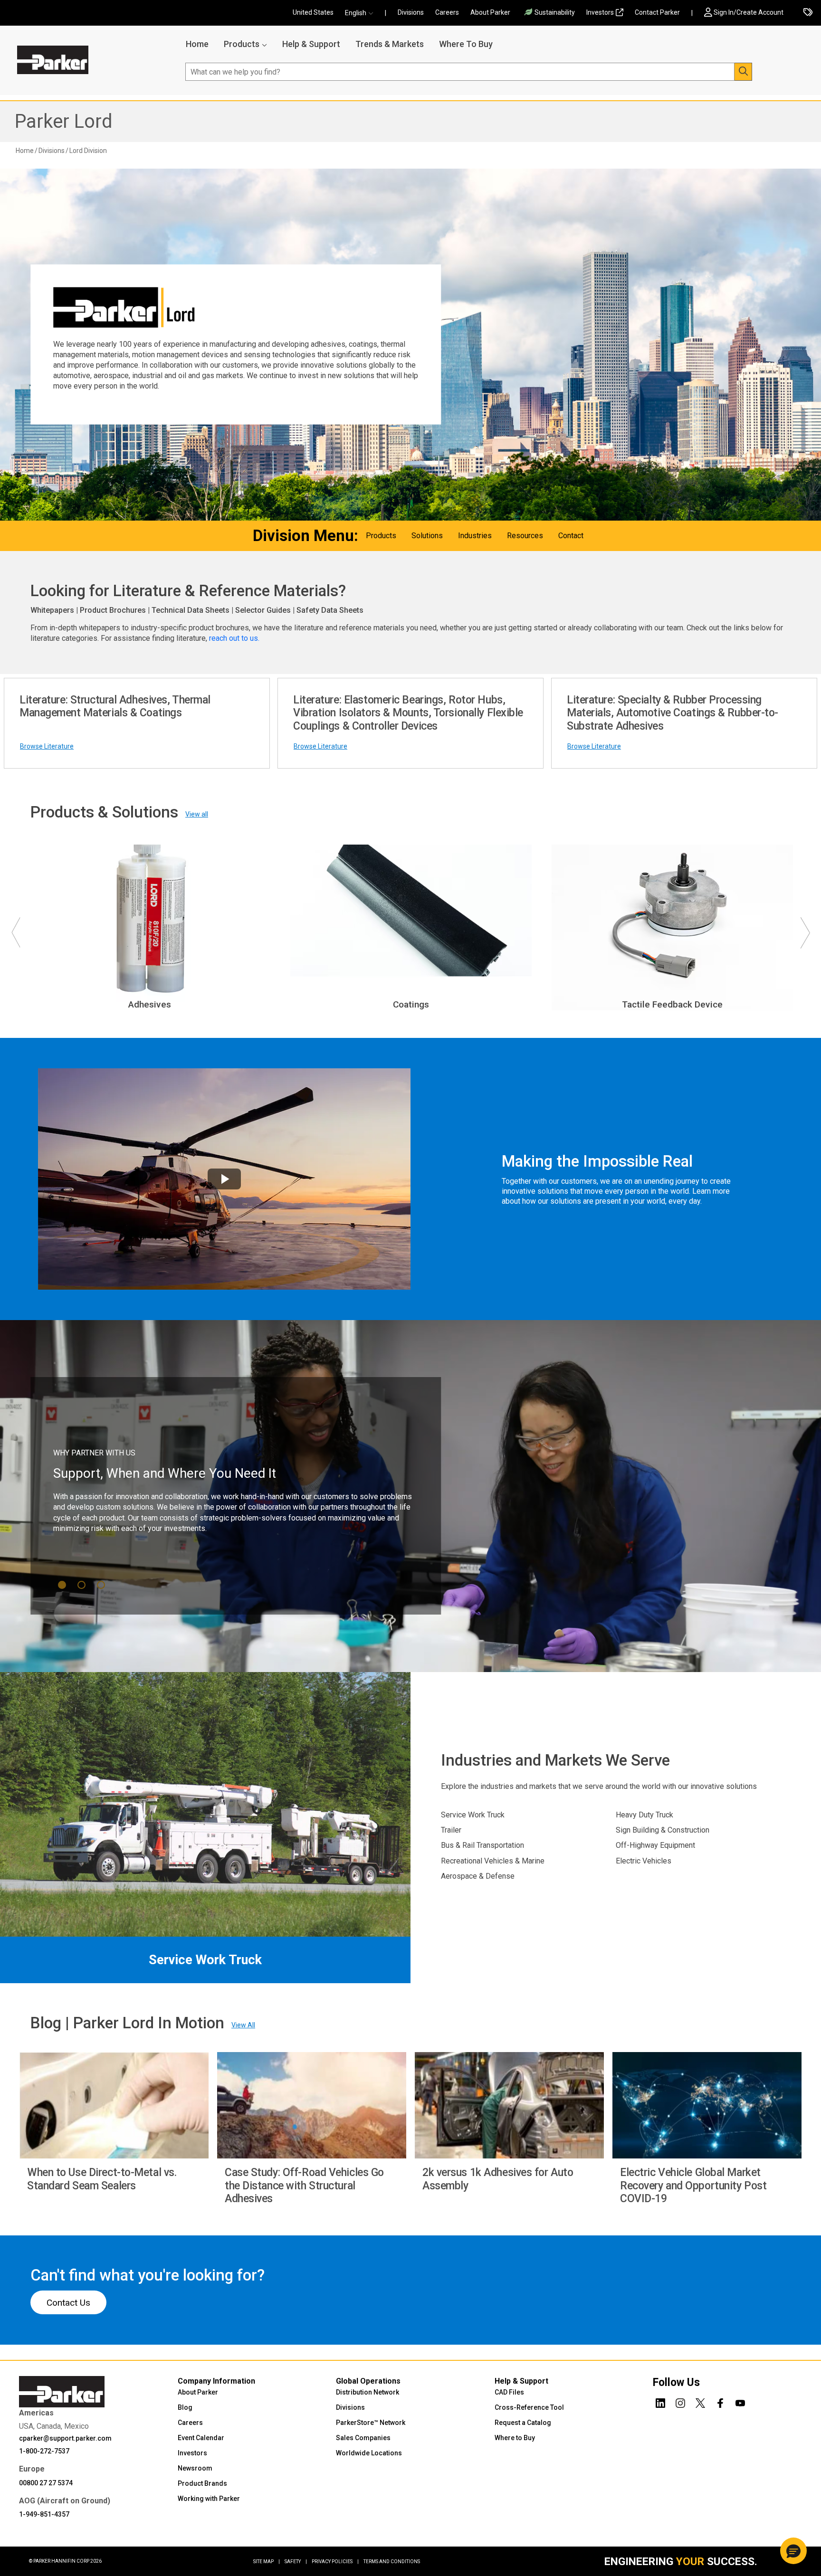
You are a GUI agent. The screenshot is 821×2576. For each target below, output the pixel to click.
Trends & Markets (390, 44)
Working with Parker (209, 2499)
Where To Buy (466, 44)
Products (242, 44)
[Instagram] (680, 2402)
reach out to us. (235, 638)
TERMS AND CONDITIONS (392, 2562)
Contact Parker (657, 12)
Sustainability (555, 12)
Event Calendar (201, 2438)
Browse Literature (47, 746)
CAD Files (509, 2392)
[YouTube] (740, 2402)
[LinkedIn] (660, 2402)
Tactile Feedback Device (672, 1004)
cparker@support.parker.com (65, 2438)
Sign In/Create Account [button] (749, 12)
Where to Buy (515, 2438)
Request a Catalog (523, 2423)
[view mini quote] (808, 13)
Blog (185, 2407)
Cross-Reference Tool (529, 2407)
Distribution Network (368, 2392)
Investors (600, 12)
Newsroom (195, 2468)
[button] (362, 13)
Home (197, 44)
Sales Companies (363, 2438)
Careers (447, 12)
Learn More (91, 1530)
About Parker (490, 12)
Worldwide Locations (369, 2453)
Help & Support (311, 44)
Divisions (411, 12)
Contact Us (68, 2303)
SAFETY (296, 2562)
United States (313, 12)
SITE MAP (267, 2562)
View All (243, 2025)
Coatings (411, 1004)
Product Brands (202, 2483)
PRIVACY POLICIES (335, 2562)
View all (197, 814)
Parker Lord (63, 121)
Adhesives (150, 1004)
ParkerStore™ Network (371, 2423)
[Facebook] (720, 2402)
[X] (700, 2402)
